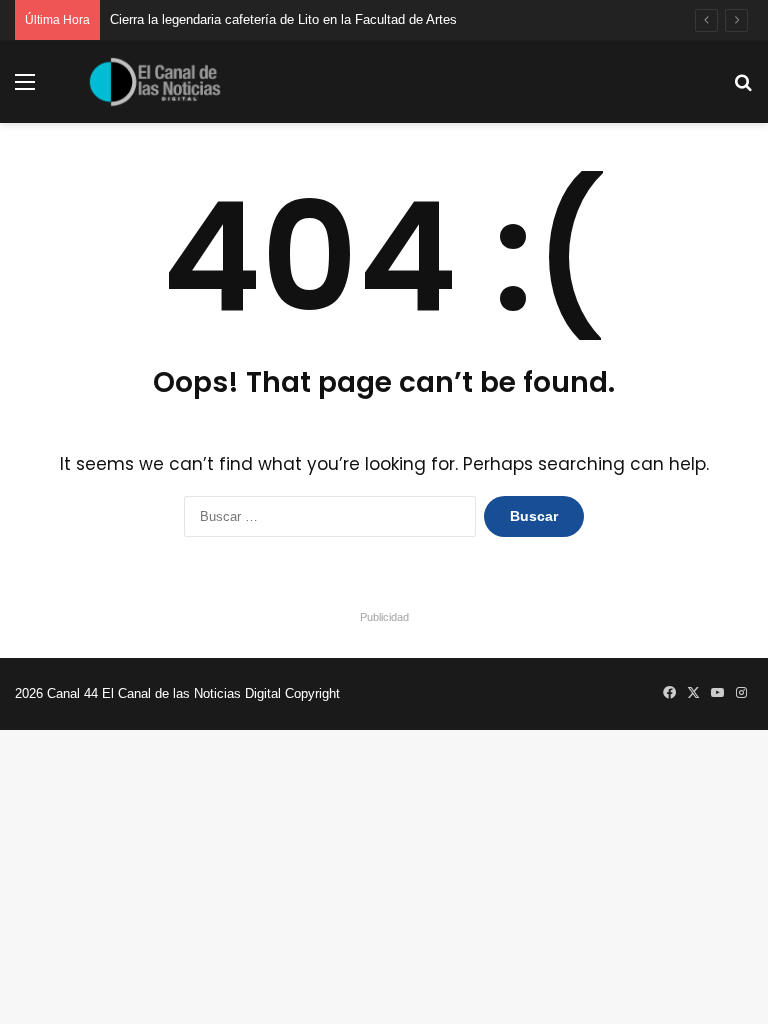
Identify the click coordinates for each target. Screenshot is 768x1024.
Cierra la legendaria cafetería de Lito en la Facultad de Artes (283, 19)
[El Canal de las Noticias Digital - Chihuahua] (155, 82)
